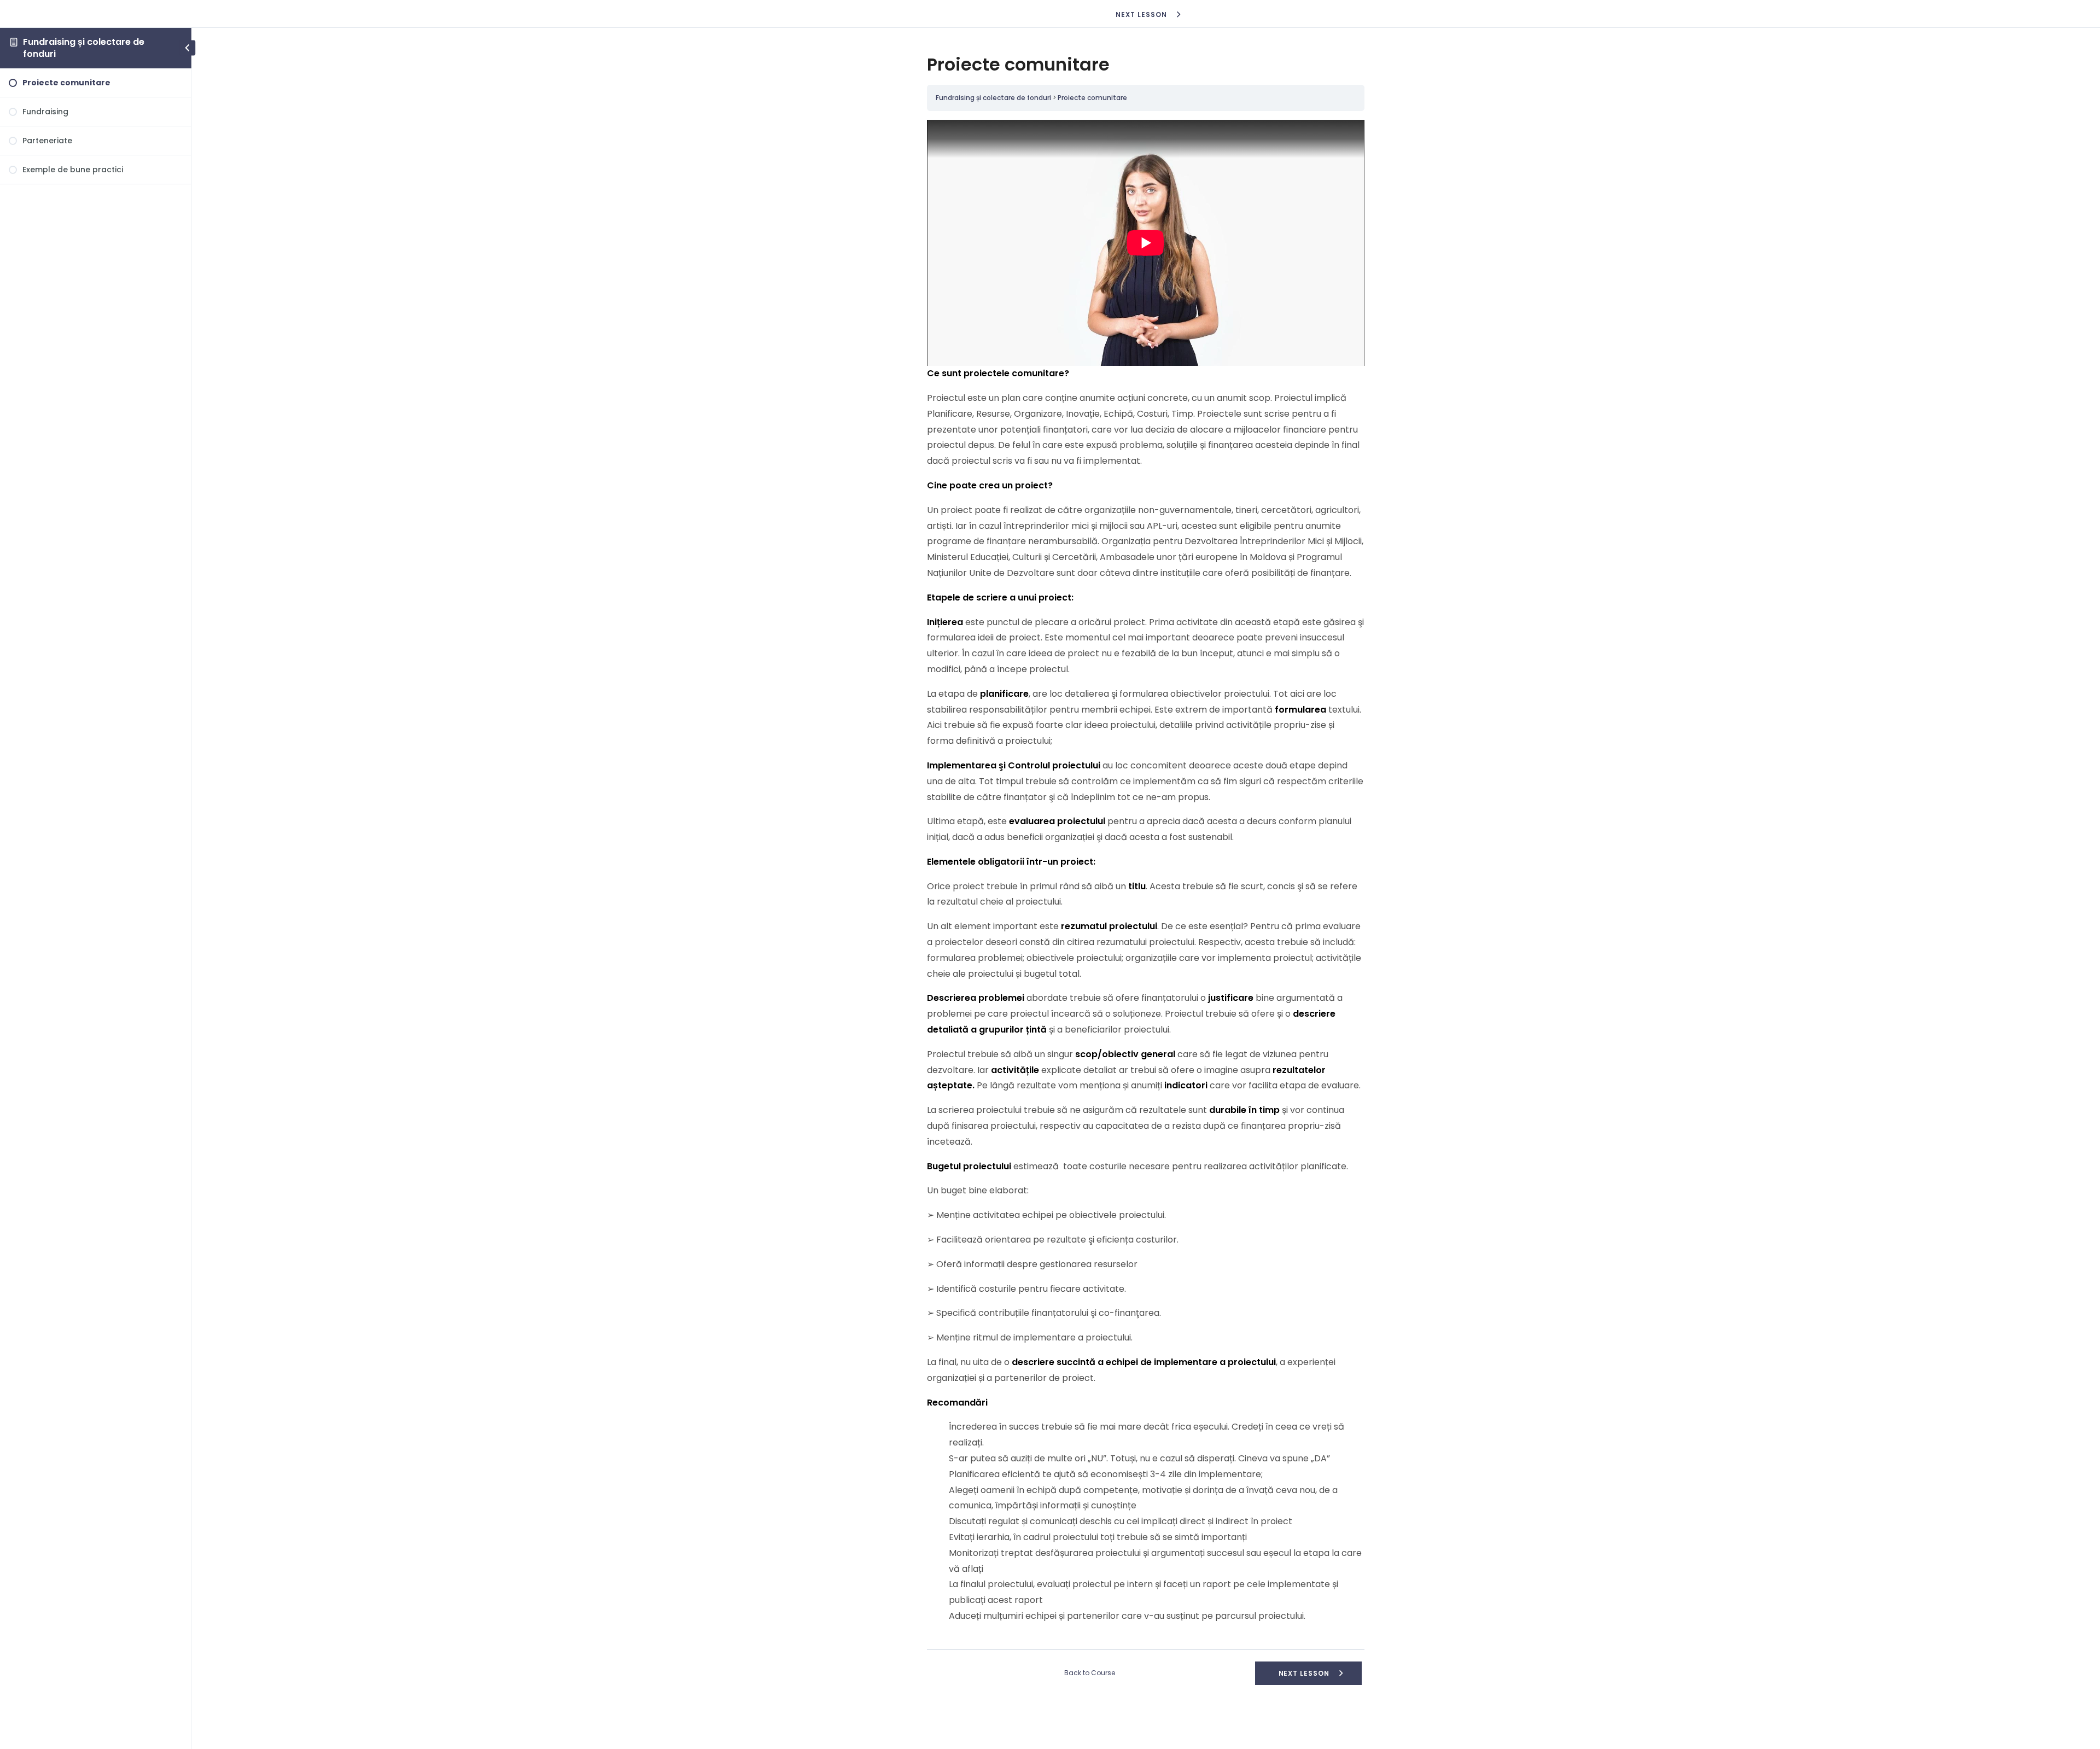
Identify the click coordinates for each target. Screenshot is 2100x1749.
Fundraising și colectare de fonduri (84, 48)
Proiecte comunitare (1092, 98)
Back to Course (1090, 1673)
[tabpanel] (1146, 872)
